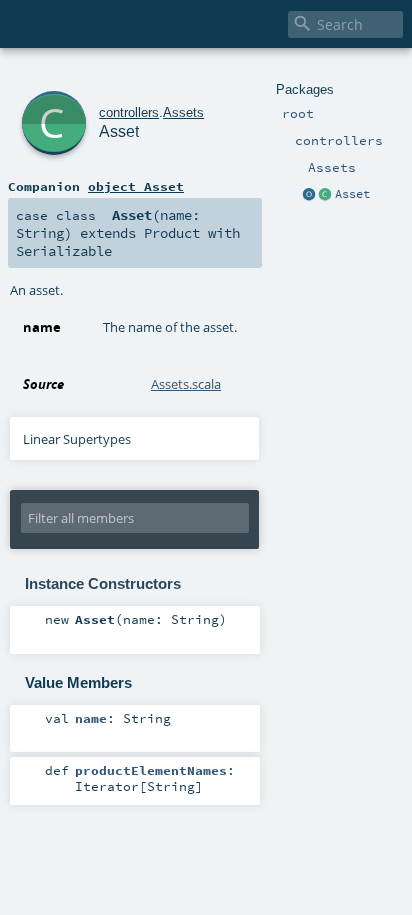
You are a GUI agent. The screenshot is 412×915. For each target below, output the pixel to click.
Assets (183, 112)
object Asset (136, 186)
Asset (352, 194)
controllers (129, 112)
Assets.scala (186, 384)
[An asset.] (326, 195)
